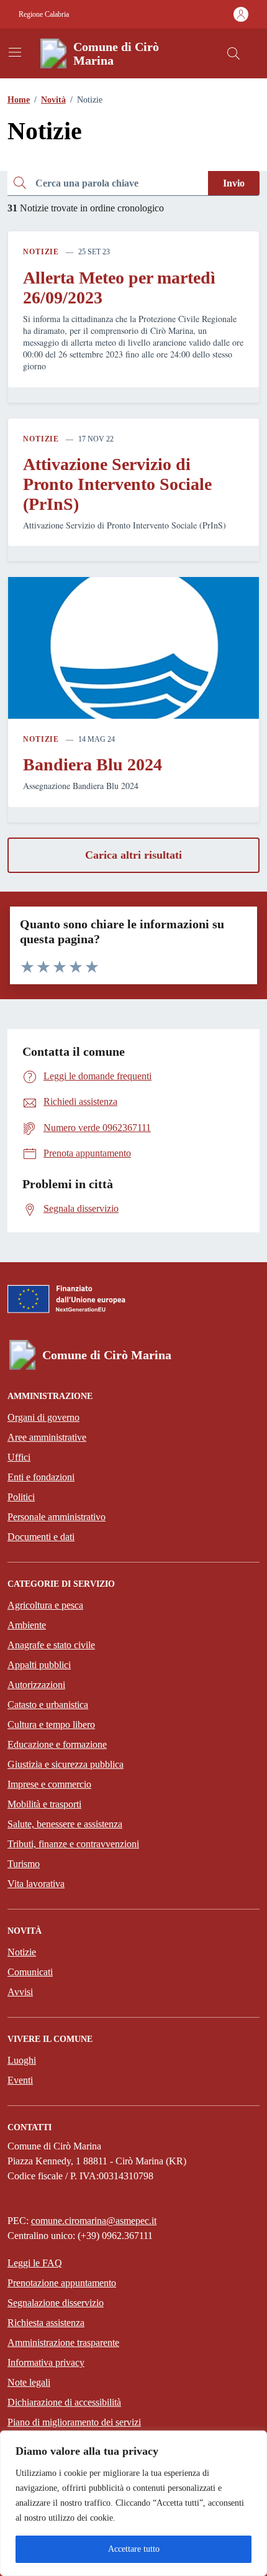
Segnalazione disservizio (56, 2303)
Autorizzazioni (36, 1685)
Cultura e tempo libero (51, 1724)
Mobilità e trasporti (44, 1804)
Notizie (22, 1952)
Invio (234, 183)
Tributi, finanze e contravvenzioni (73, 1844)
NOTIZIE (41, 252)
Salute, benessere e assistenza (65, 1824)
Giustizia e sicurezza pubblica (66, 1764)
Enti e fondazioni (41, 1477)
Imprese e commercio (49, 1784)
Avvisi (20, 1992)
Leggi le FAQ (35, 2263)
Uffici (19, 1457)
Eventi (20, 2080)
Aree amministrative (47, 1437)
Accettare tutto (134, 2549)
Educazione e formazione (57, 1744)
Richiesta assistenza (46, 2323)
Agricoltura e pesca (45, 1605)
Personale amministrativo (57, 1517)
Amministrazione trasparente (63, 2343)
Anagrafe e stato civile (51, 1645)
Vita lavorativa (36, 1884)
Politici (21, 1497)
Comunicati (30, 1972)
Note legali (29, 2382)
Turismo (24, 1864)
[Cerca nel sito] (233, 53)
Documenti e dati (41, 1537)
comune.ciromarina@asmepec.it (94, 2221)
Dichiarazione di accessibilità (64, 2402)
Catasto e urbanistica (48, 1705)
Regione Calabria (44, 14)
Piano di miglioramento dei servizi (74, 2422)
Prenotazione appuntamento (62, 2283)
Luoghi (22, 2060)
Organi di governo (43, 1417)
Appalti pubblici (39, 1665)
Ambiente (27, 1625)
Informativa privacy (46, 2362)
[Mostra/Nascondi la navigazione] (15, 52)
